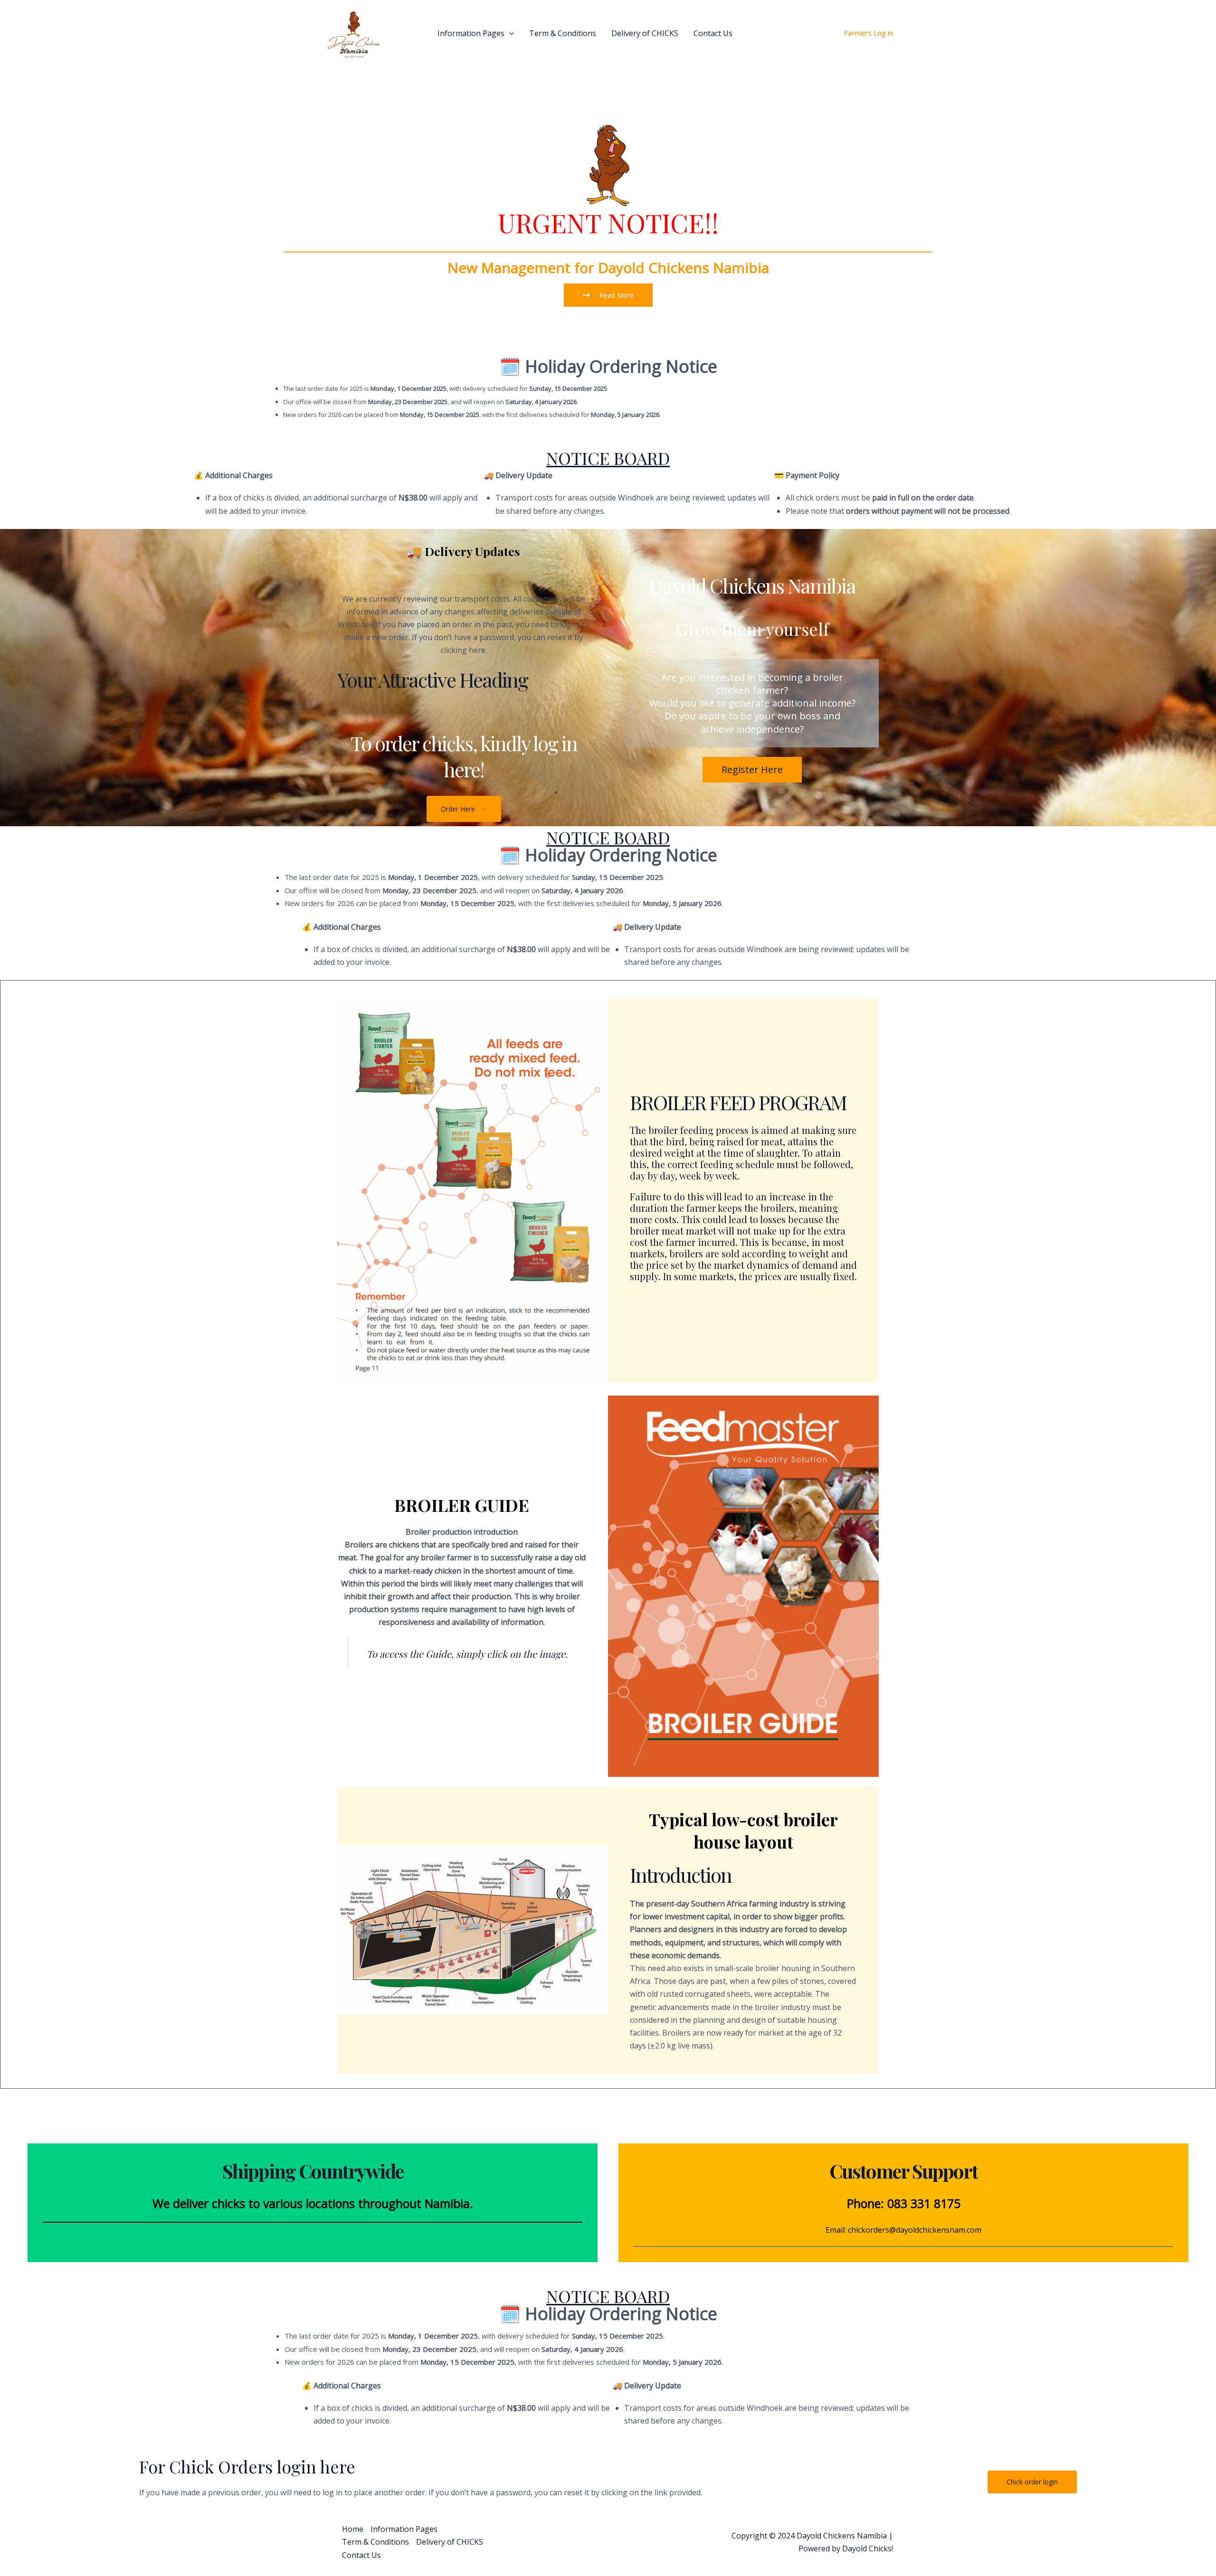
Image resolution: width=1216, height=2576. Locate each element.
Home (412, 33)
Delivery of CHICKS (645, 33)
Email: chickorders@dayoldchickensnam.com (903, 2230)
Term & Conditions (563, 33)
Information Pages (471, 33)
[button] (509, 33)
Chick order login (1032, 2482)
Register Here (752, 769)
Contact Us (713, 33)
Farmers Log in (869, 33)
